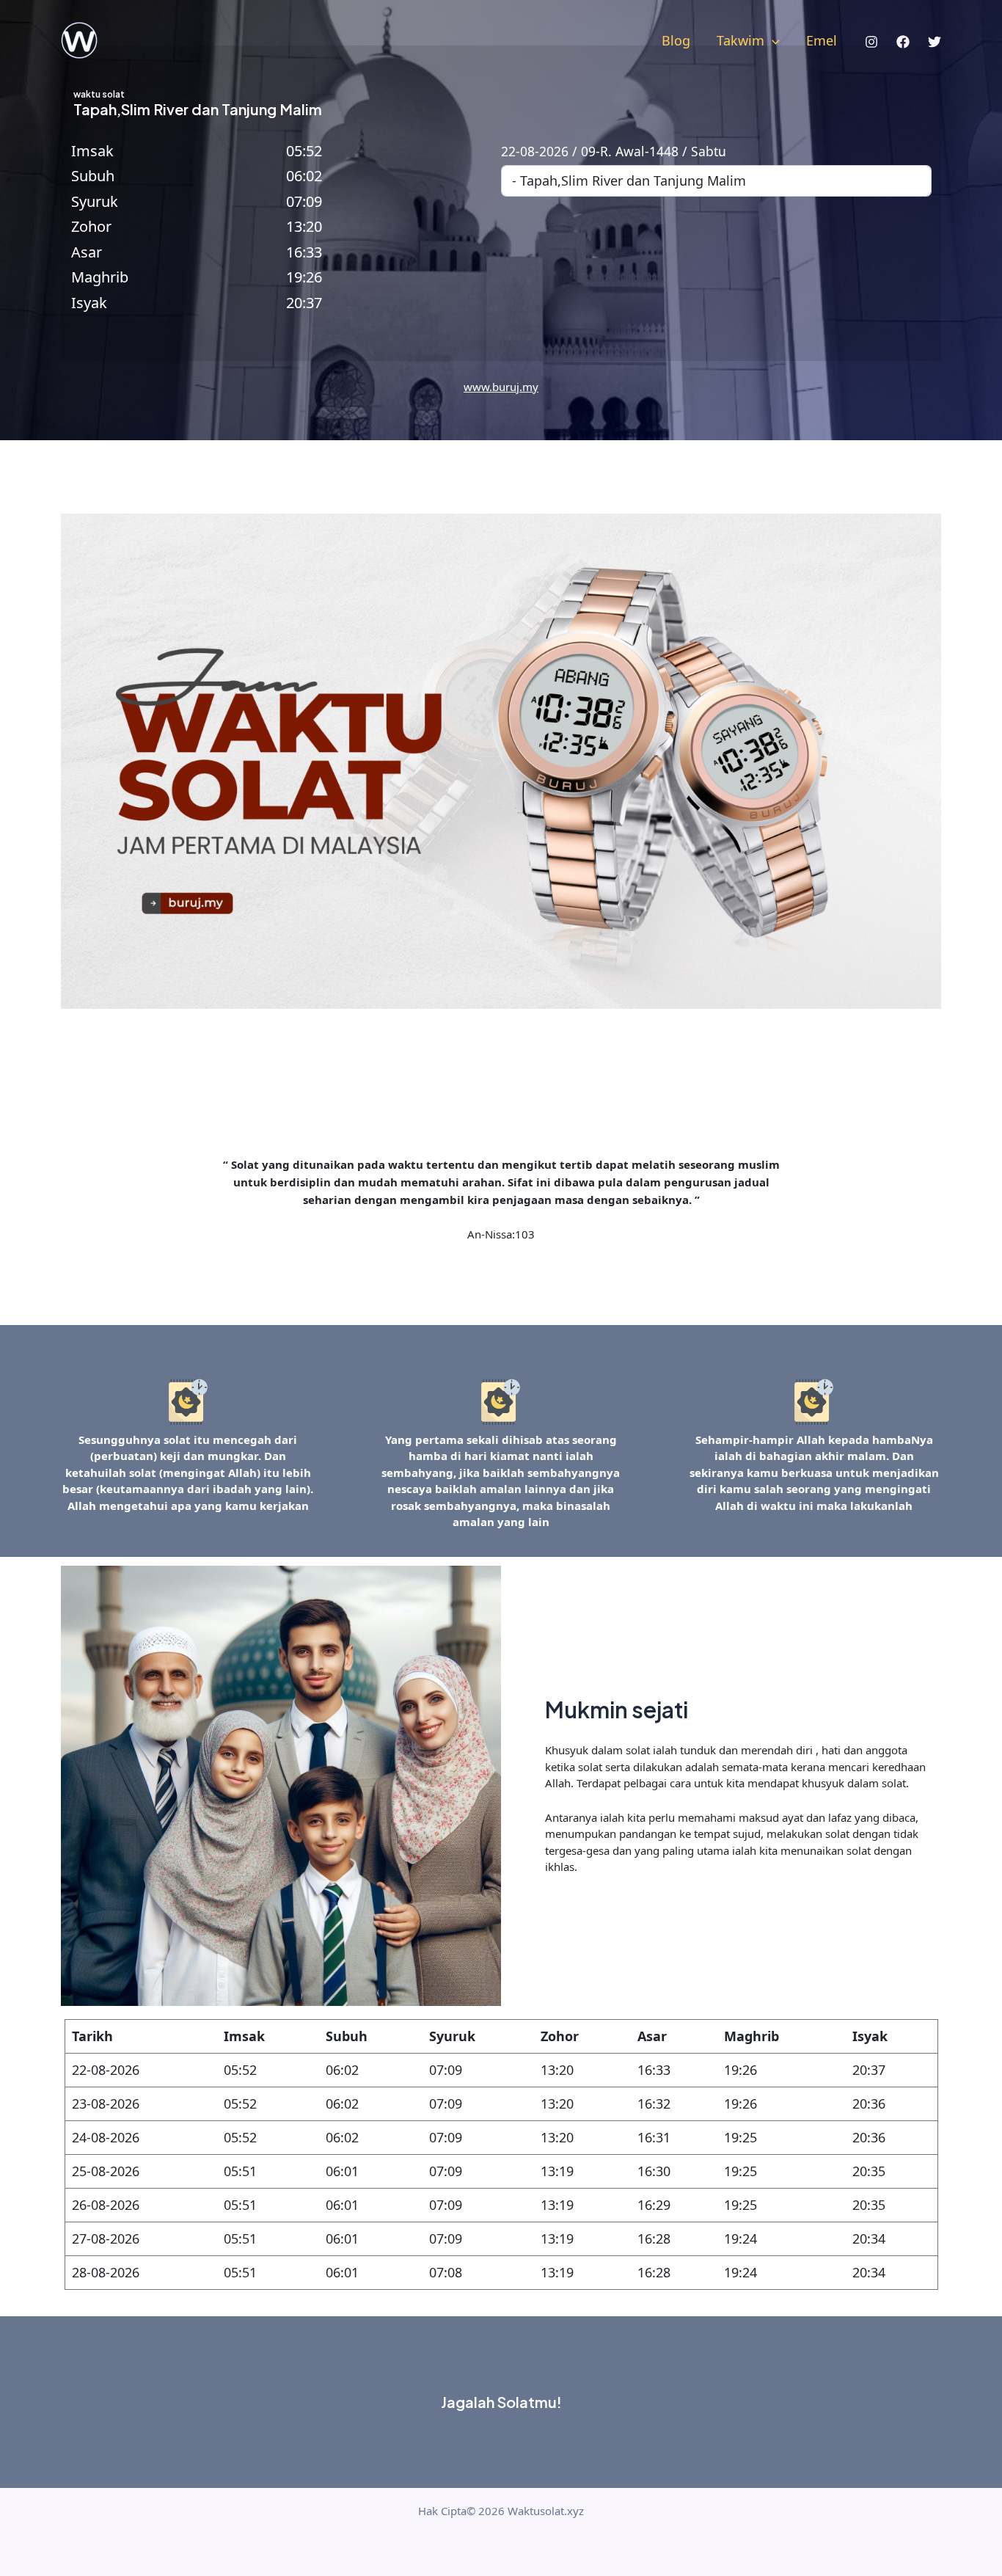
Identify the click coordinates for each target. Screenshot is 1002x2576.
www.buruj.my (501, 387)
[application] (772, 40)
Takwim (740, 40)
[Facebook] (903, 42)
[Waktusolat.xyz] (79, 39)
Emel (822, 40)
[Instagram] (871, 42)
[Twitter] (935, 42)
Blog (676, 40)
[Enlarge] (193, 1397)
